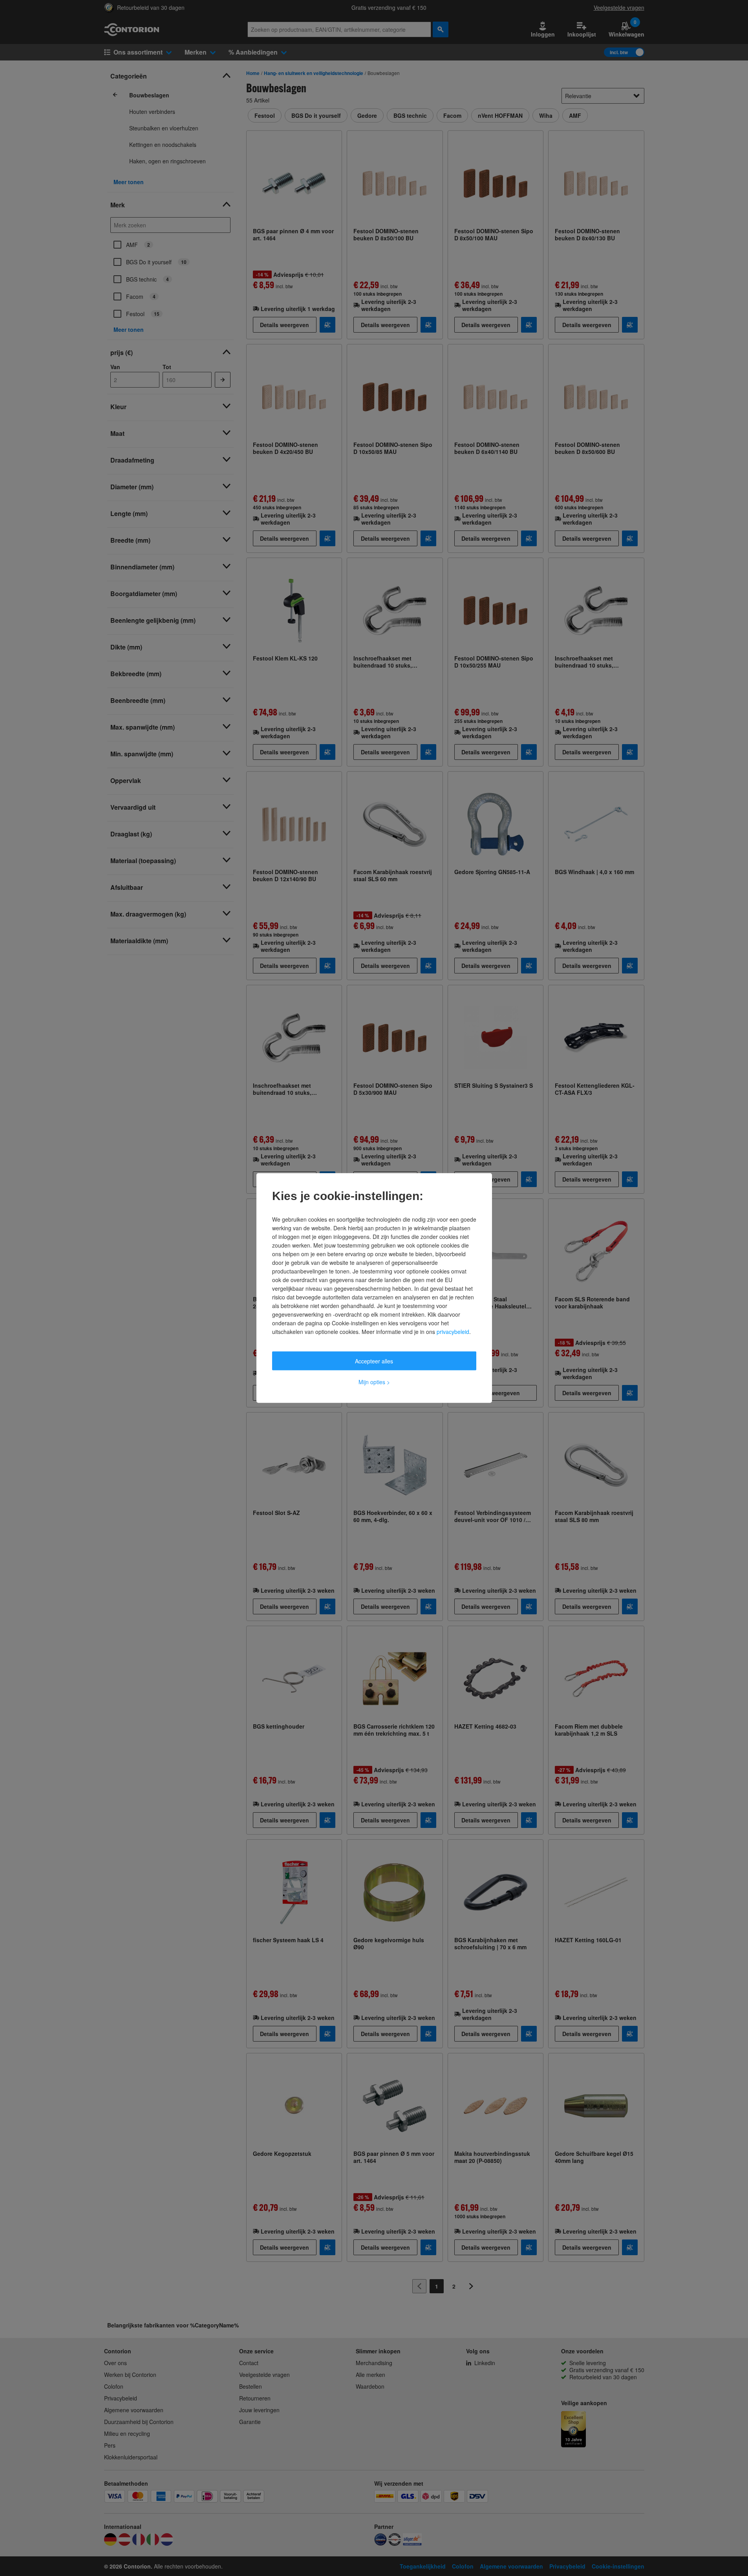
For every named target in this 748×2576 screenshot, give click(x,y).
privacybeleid (453, 1332)
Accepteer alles (374, 1361)
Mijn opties (374, 1382)
